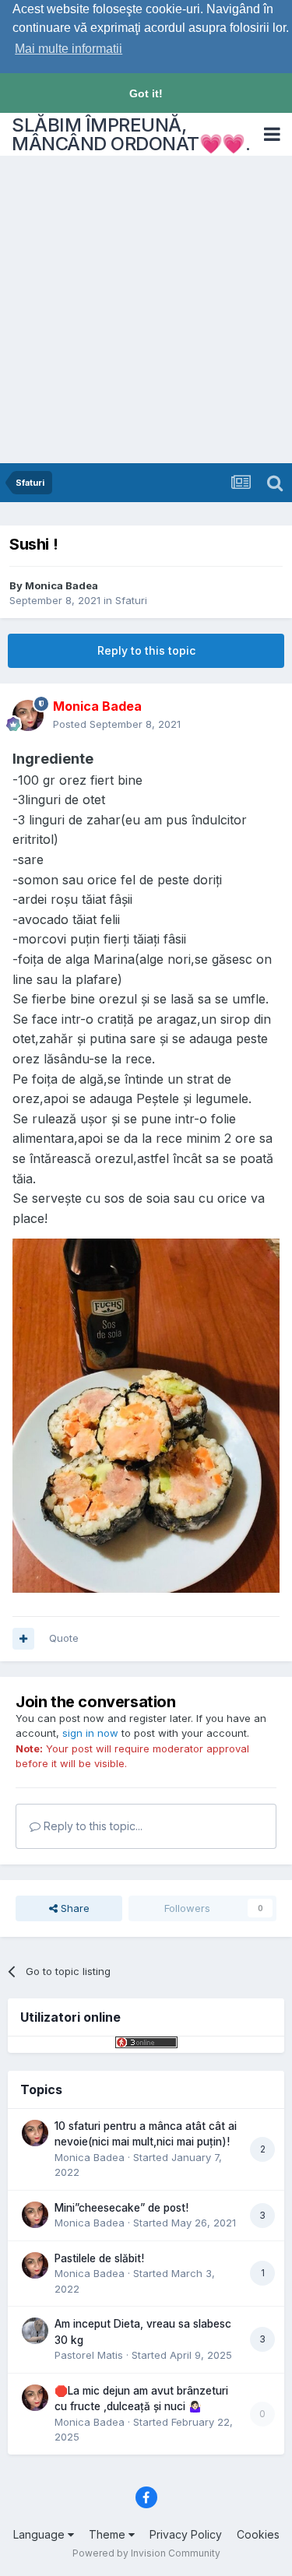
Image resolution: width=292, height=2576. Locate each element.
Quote (64, 1638)
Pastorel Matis (89, 2355)
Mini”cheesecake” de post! (121, 2208)
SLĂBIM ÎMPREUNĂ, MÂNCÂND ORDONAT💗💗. (131, 134)
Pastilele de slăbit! (99, 2258)
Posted (117, 724)
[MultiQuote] (23, 1639)
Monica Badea (62, 585)
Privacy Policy (186, 2534)
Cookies (258, 2534)
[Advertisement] (146, 309)
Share (74, 1908)
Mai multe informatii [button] (69, 49)
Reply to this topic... (91, 1826)
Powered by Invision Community (146, 2553)
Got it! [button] (146, 93)
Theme (109, 2534)
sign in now (90, 1733)
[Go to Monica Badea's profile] (28, 715)
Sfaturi (131, 600)
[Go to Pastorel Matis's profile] (35, 2331)
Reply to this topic (146, 650)
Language (40, 2534)
